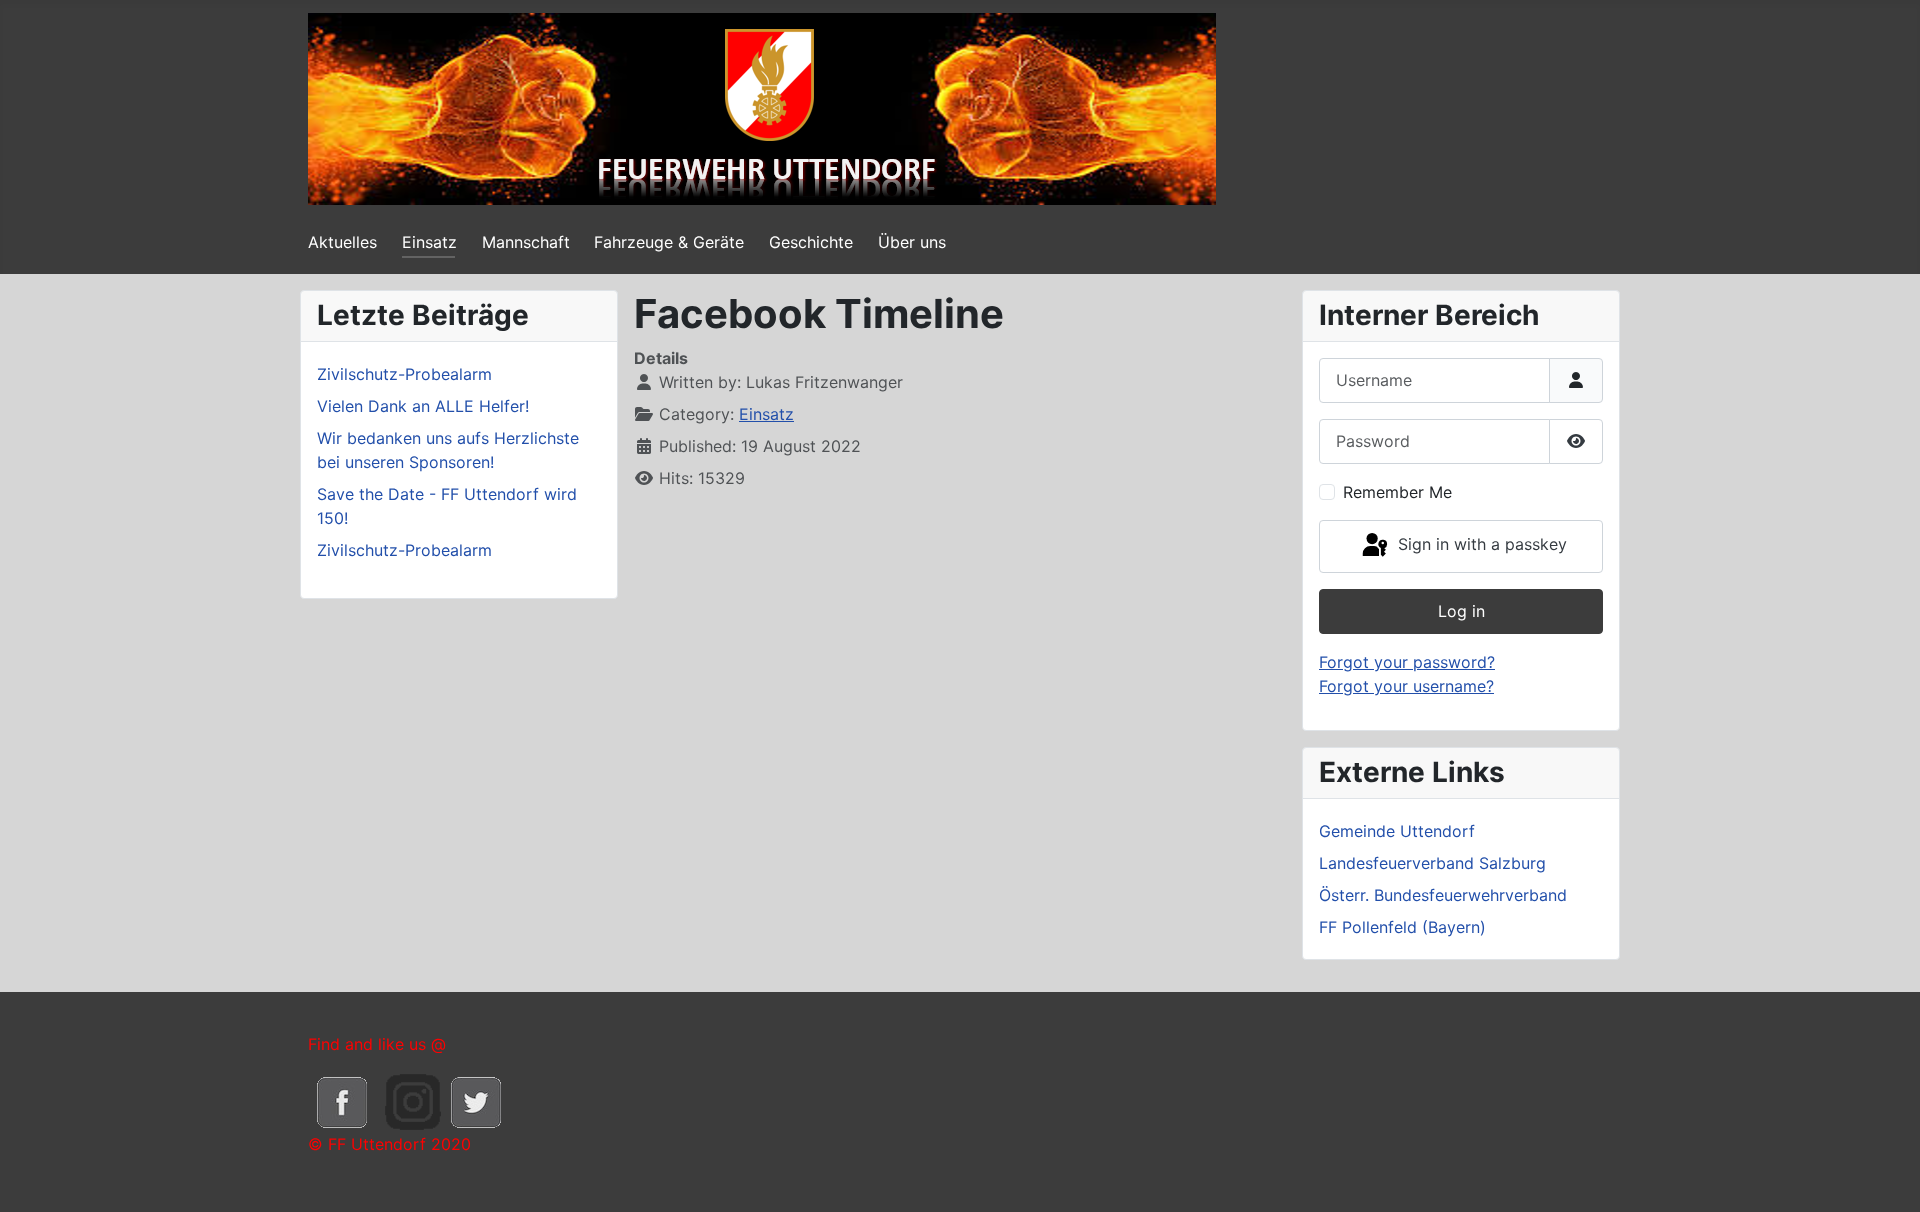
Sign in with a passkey (1480, 545)
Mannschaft (526, 242)
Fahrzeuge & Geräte (669, 242)
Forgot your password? (1407, 662)
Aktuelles (342, 242)
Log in (1461, 611)
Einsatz (429, 242)
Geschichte (811, 242)
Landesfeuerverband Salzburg (1432, 863)
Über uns (912, 242)
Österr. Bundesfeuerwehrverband (1443, 895)
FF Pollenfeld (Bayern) (1402, 927)
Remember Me (1397, 492)
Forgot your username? (1406, 686)
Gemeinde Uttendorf (1397, 831)
